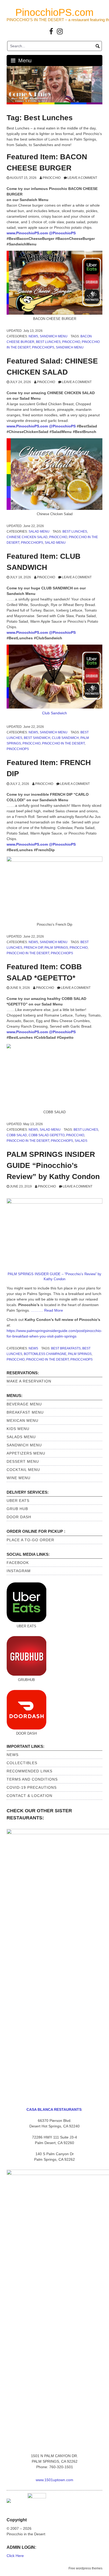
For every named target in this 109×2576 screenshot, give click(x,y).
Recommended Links (29, 1771)
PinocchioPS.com (54, 12)
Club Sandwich (54, 713)
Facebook (18, 1563)
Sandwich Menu (54, 336)
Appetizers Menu (26, 1453)
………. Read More (47, 1310)
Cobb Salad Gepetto (47, 1135)
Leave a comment (82, 178)
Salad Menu (39, 532)
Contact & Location (29, 1796)
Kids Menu (18, 1429)
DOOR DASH (19, 1517)
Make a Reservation (29, 1381)
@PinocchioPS (62, 233)
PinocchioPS (43, 347)
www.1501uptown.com (54, 2480)
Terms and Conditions (32, 1779)
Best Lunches (48, 342)
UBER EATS (18, 1501)
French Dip (33, 948)
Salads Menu (21, 1437)
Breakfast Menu (25, 1412)
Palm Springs (56, 948)
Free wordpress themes (85, 2568)
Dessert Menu (23, 1461)
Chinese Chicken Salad (27, 537)
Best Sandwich (37, 738)
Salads (81, 1141)
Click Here (15, 2556)
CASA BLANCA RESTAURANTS (54, 2109)
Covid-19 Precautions (32, 1787)
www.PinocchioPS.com (27, 233)
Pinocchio (52, 178)
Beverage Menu (24, 1404)
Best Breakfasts (66, 1348)
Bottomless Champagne (45, 1354)
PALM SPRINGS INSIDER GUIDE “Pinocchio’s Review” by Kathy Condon (53, 1165)
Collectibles (22, 1763)
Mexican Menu (22, 1420)
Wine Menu (19, 1478)
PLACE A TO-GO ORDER (30, 1540)
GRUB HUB (17, 1509)
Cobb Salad (17, 1135)
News (33, 336)
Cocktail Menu (23, 1470)
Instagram (19, 1571)
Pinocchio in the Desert (63, 743)
